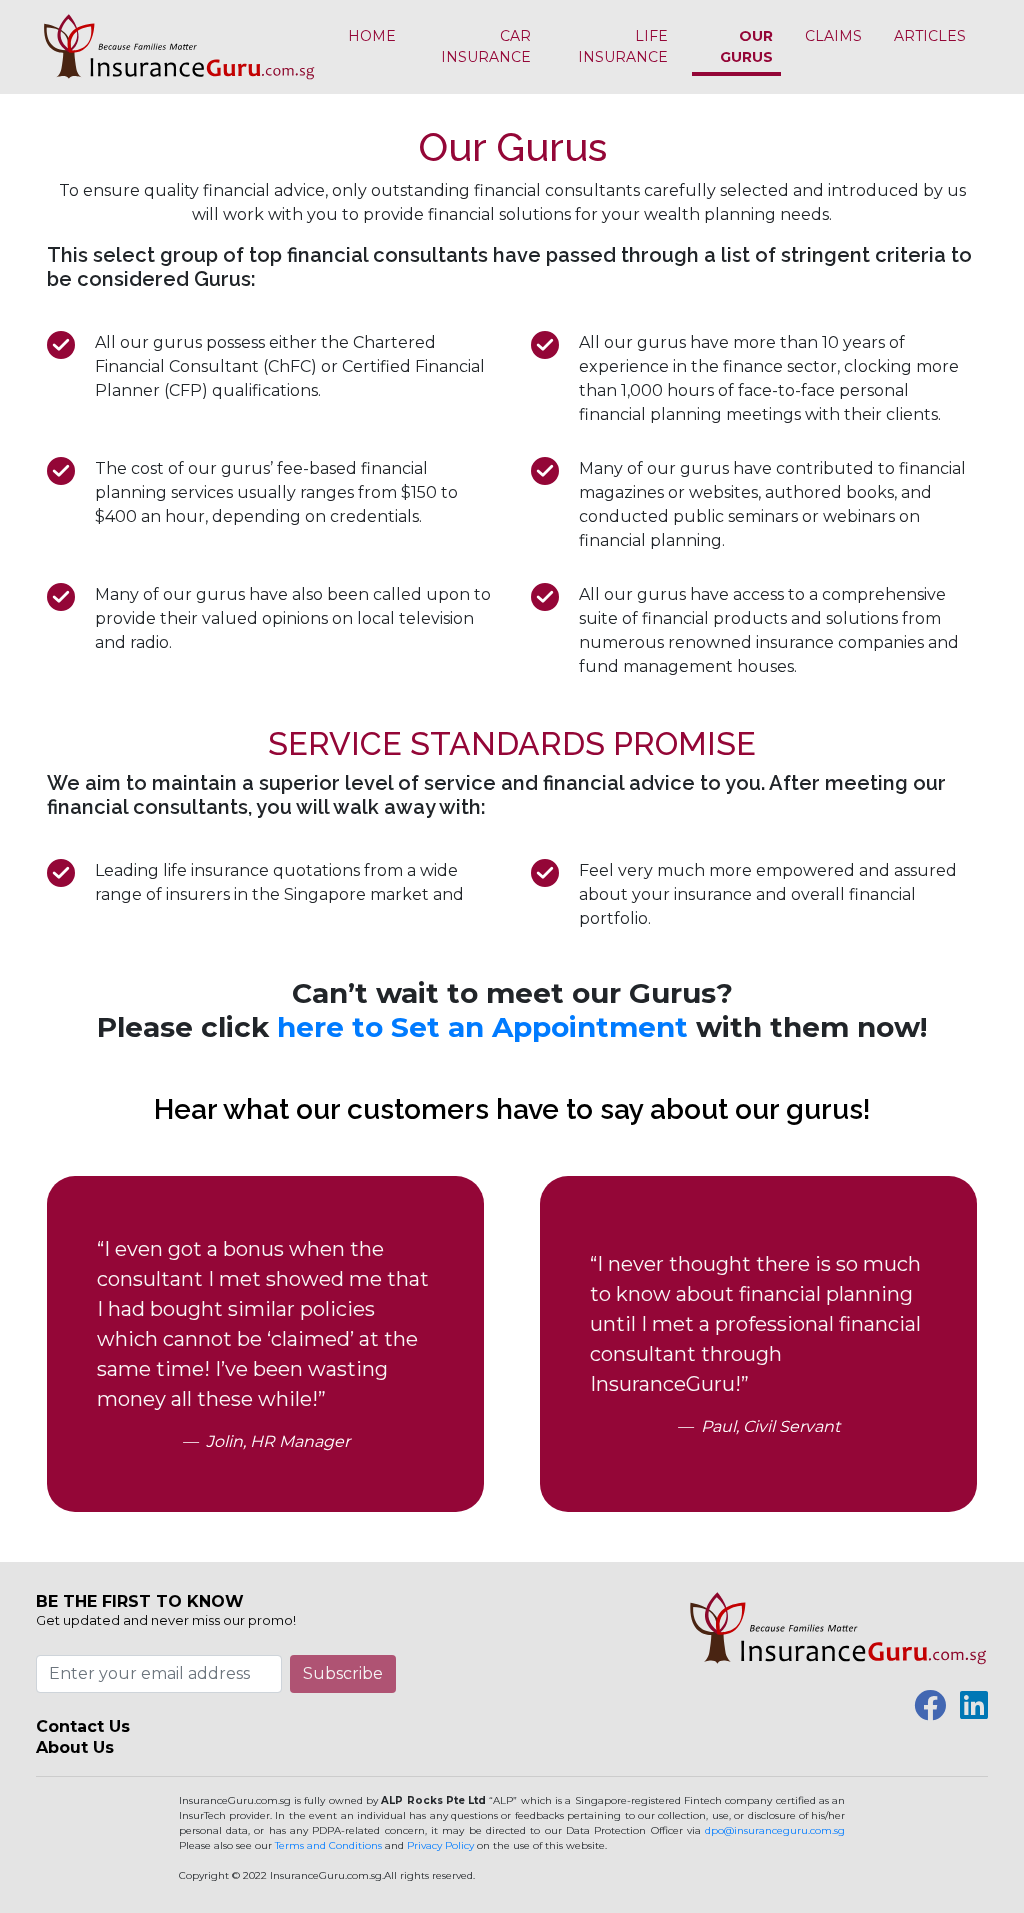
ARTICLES (930, 36)
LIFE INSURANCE (623, 46)
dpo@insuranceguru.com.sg (775, 1830)
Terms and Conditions (328, 1845)
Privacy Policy (440, 1845)
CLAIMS (833, 36)
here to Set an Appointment (482, 1027)
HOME (372, 36)
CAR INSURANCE (486, 46)
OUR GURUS (746, 46)
